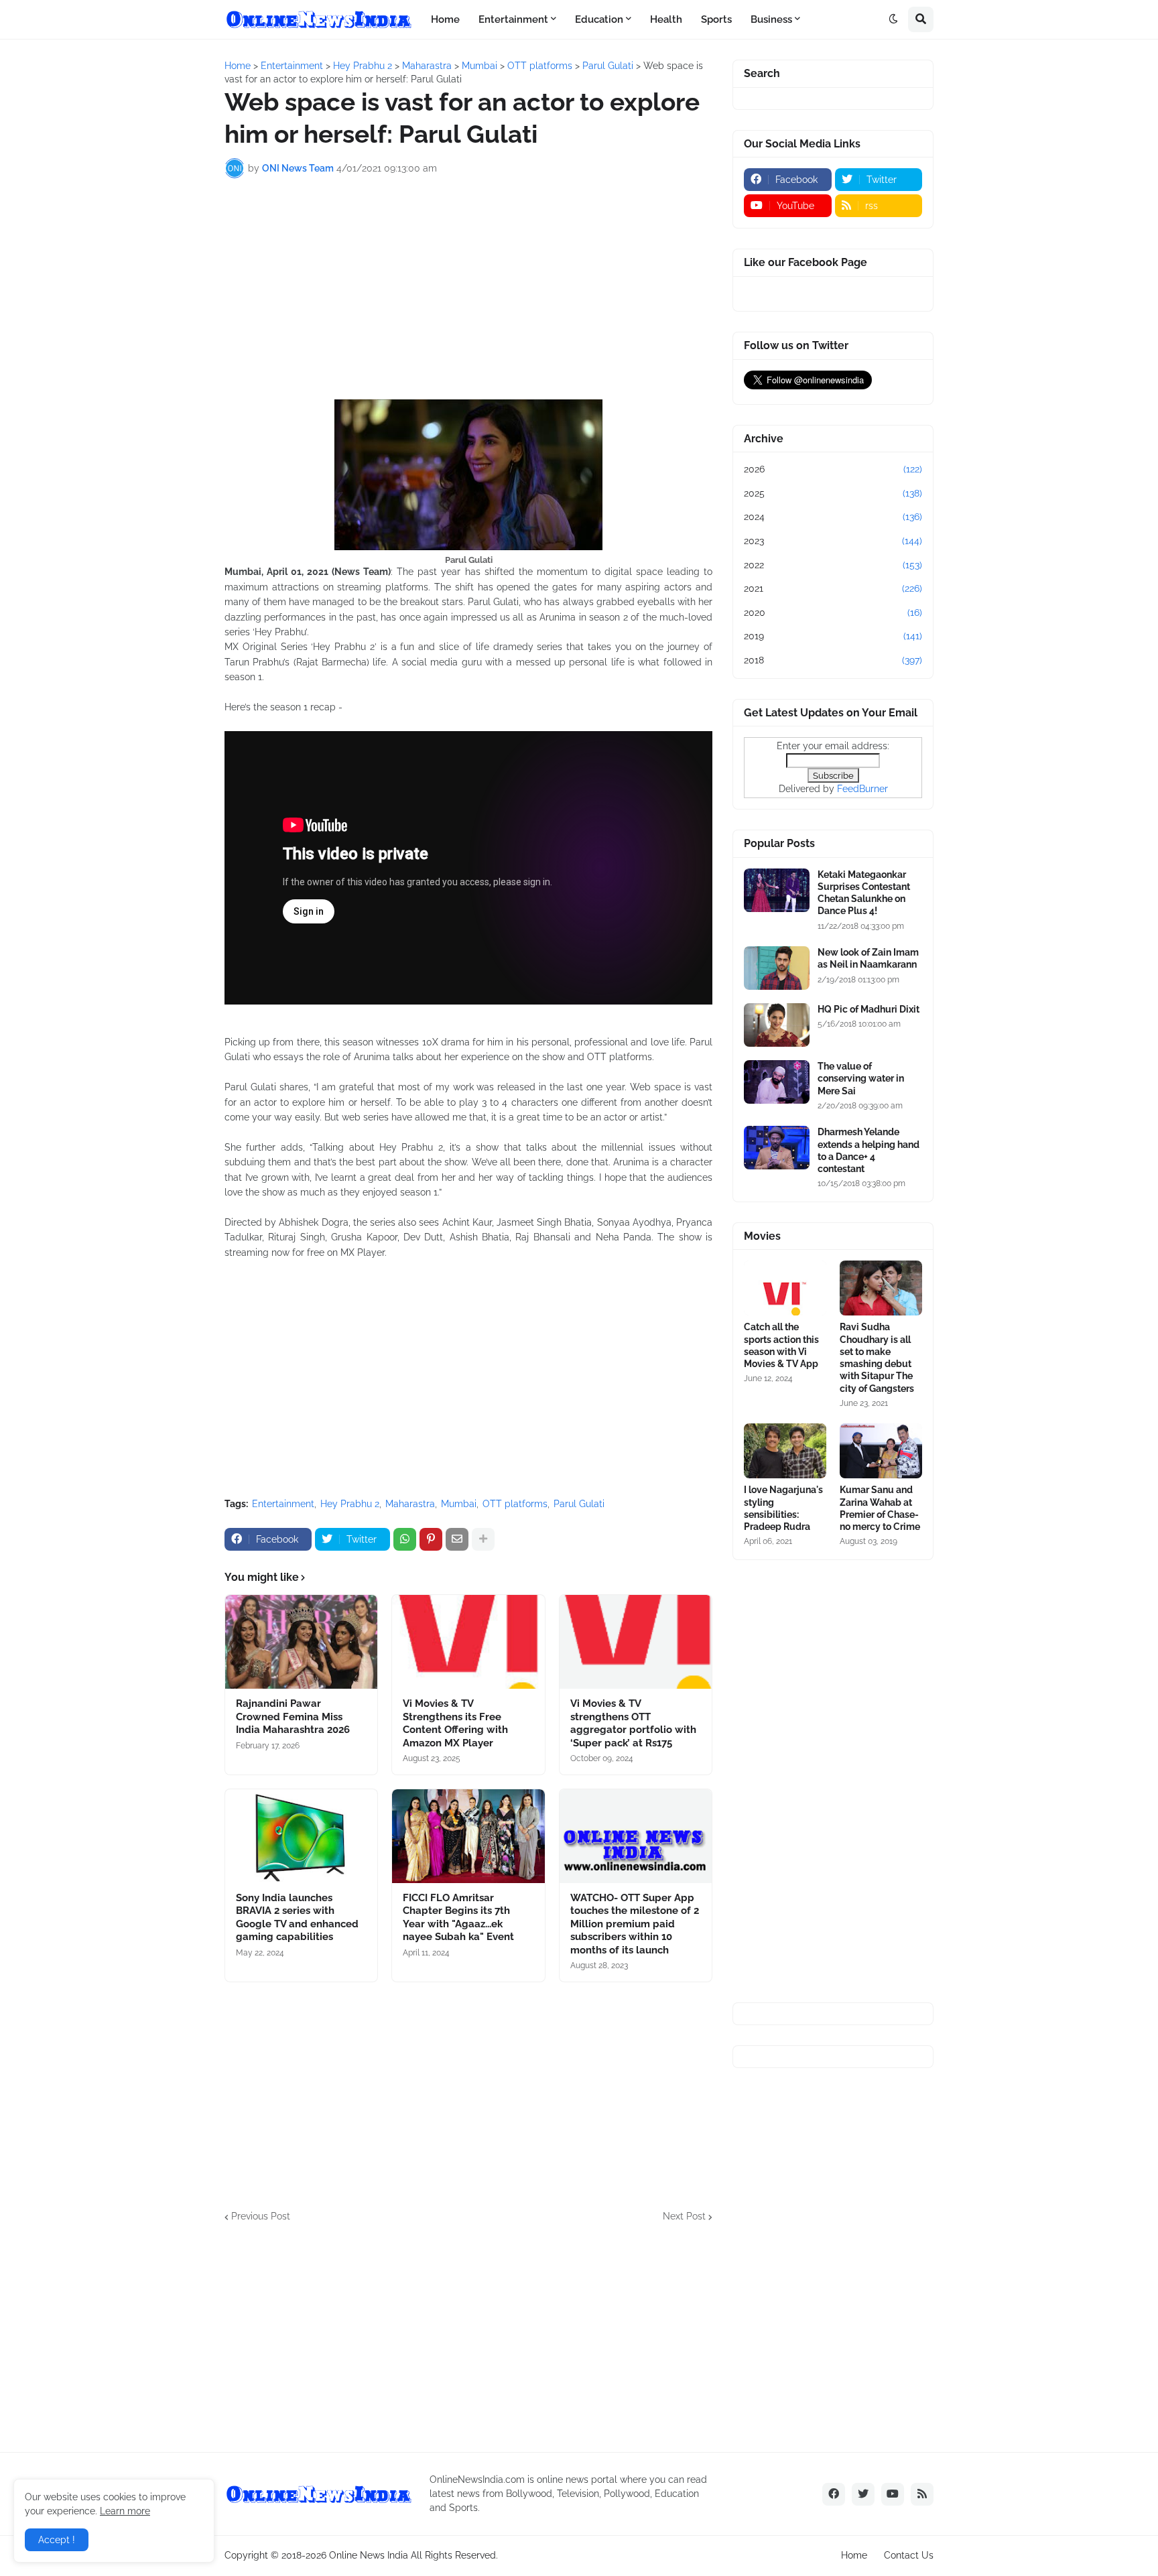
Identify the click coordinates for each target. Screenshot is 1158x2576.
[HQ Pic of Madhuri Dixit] (777, 1025)
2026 (833, 469)
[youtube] (893, 2494)
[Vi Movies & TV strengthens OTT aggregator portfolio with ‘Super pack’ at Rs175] (636, 1642)
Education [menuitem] (599, 19)
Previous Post (261, 2216)
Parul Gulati (579, 1504)
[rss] (922, 2494)
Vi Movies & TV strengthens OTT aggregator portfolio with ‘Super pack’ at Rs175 (633, 1723)
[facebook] (834, 2494)
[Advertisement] (468, 289)
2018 (833, 660)
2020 (833, 613)
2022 (833, 565)
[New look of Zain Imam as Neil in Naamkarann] (777, 968)
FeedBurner (862, 789)
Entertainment (283, 1504)
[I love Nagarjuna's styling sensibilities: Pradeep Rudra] (785, 1451)
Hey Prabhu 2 (350, 1504)
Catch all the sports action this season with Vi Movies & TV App (781, 1345)
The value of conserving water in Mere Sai (861, 1078)
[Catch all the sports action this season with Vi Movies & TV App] (785, 1288)
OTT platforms (515, 1504)
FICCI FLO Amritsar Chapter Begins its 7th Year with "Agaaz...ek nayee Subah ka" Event (458, 1918)
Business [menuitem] (771, 19)
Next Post (684, 2216)
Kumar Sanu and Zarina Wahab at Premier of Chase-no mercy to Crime (880, 1508)
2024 (833, 517)
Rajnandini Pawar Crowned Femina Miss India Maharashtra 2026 (293, 1717)
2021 (833, 588)
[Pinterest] (431, 1539)
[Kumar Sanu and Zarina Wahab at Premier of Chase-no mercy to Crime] (881, 1451)
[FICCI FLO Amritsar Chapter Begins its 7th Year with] (468, 1836)
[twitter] (863, 2494)
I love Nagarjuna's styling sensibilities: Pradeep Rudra (783, 1508)
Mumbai (459, 1504)
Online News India (369, 2555)
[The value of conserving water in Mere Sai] (777, 1082)
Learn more (125, 2511)
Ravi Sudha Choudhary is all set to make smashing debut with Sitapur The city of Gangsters (877, 1357)
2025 (833, 493)
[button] (893, 19)
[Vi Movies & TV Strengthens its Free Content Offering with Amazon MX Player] (468, 1642)
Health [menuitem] (666, 19)
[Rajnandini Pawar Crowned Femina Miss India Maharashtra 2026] (301, 1642)
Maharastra (410, 1504)
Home (854, 2555)
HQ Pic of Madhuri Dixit (868, 1009)
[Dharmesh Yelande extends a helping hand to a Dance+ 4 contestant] (777, 1148)
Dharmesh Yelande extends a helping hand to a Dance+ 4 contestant (868, 1150)
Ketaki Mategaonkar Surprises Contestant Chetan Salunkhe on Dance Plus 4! (864, 893)
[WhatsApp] (405, 1539)
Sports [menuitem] (716, 19)
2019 (833, 636)
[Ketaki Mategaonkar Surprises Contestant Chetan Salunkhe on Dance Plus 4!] (777, 890)
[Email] (457, 1539)
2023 (833, 541)
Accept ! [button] (57, 2540)
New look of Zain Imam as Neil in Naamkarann (868, 958)
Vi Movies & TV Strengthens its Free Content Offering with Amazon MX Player (455, 1723)
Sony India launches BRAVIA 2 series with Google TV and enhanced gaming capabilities (297, 1918)
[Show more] (483, 1539)
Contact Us (909, 2555)
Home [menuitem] (445, 19)
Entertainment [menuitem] (513, 19)
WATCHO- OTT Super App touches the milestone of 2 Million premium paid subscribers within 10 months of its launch (635, 1924)
